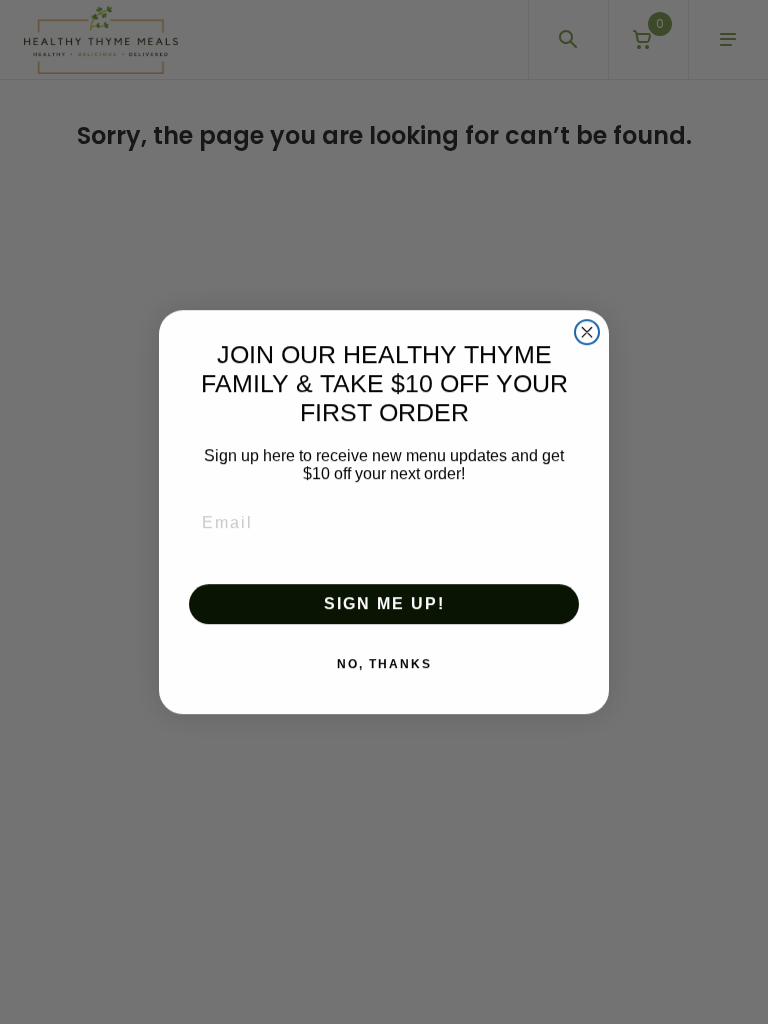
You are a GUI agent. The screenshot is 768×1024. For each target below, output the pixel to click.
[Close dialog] (587, 332)
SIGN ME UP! (384, 603)
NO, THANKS (384, 664)
